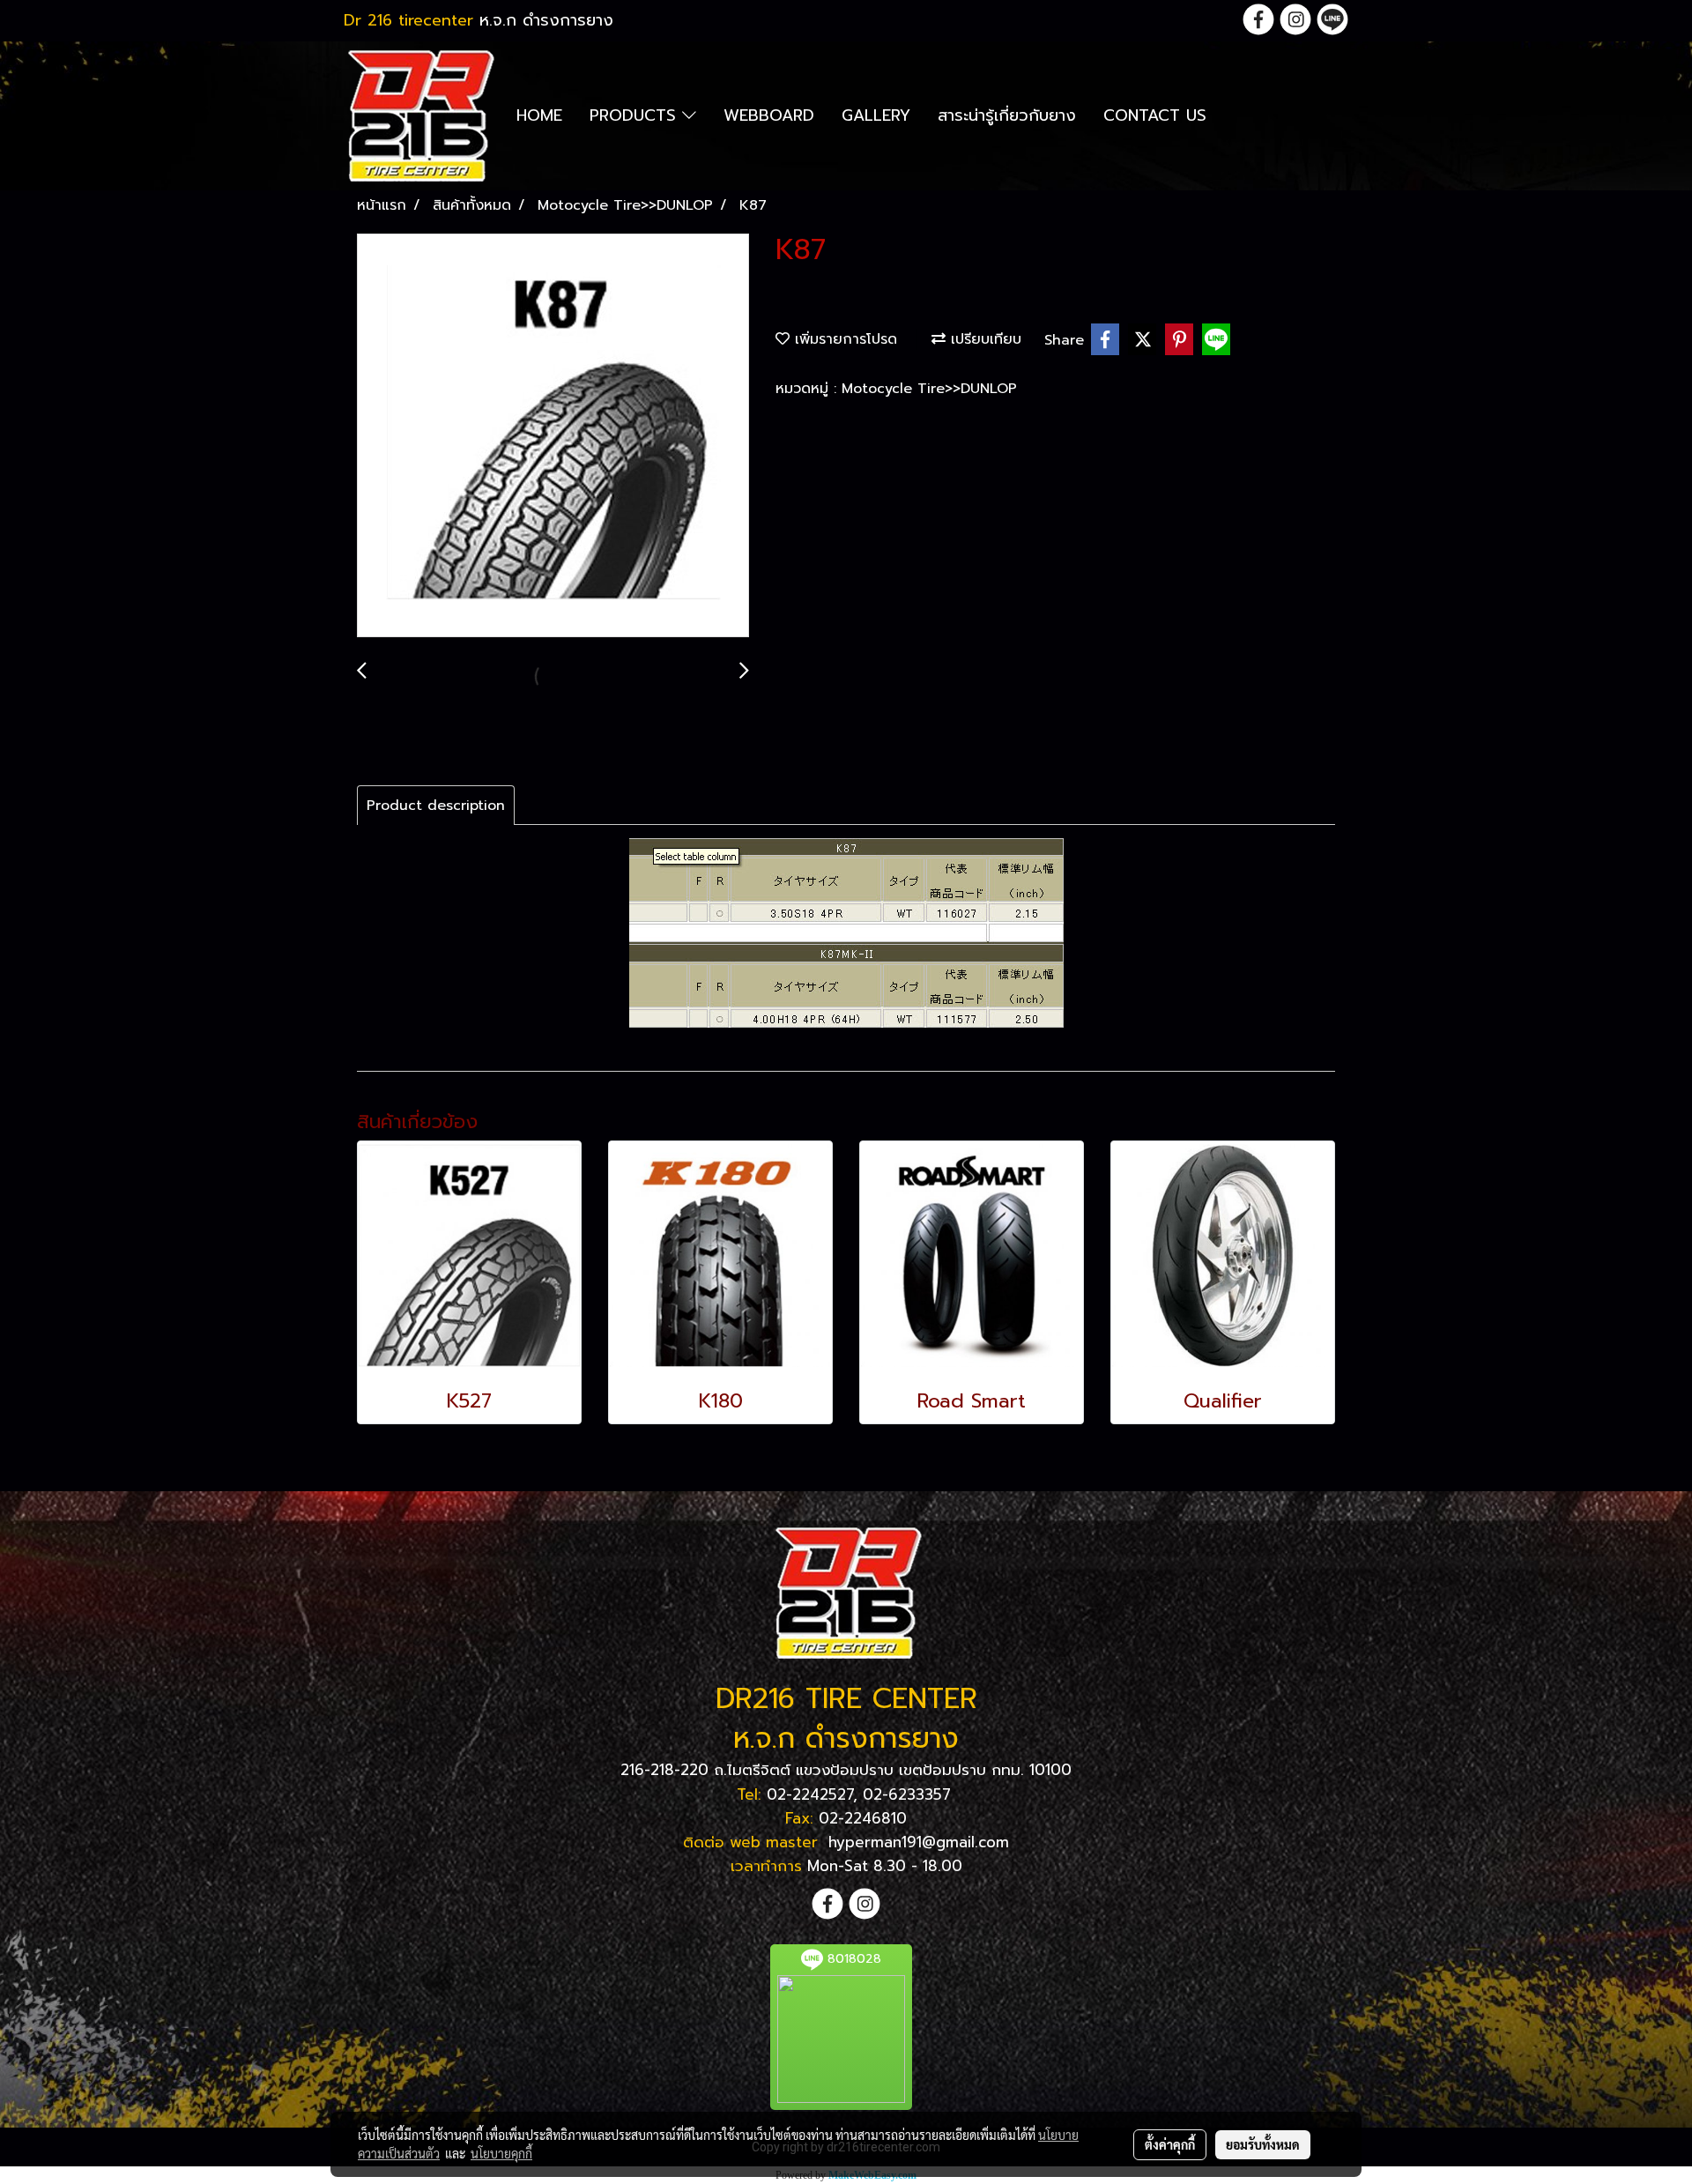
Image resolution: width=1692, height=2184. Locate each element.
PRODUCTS (636, 115)
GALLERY (876, 115)
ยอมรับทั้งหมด (1263, 2144)
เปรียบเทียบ (983, 339)
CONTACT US (1155, 115)
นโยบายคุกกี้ (501, 2153)
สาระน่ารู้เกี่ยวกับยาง (1007, 115)
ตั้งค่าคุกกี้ (1170, 2144)
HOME (539, 115)
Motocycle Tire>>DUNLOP (929, 389)
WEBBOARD (769, 115)
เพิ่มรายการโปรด (843, 339)
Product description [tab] (436, 806)
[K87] (553, 436)
